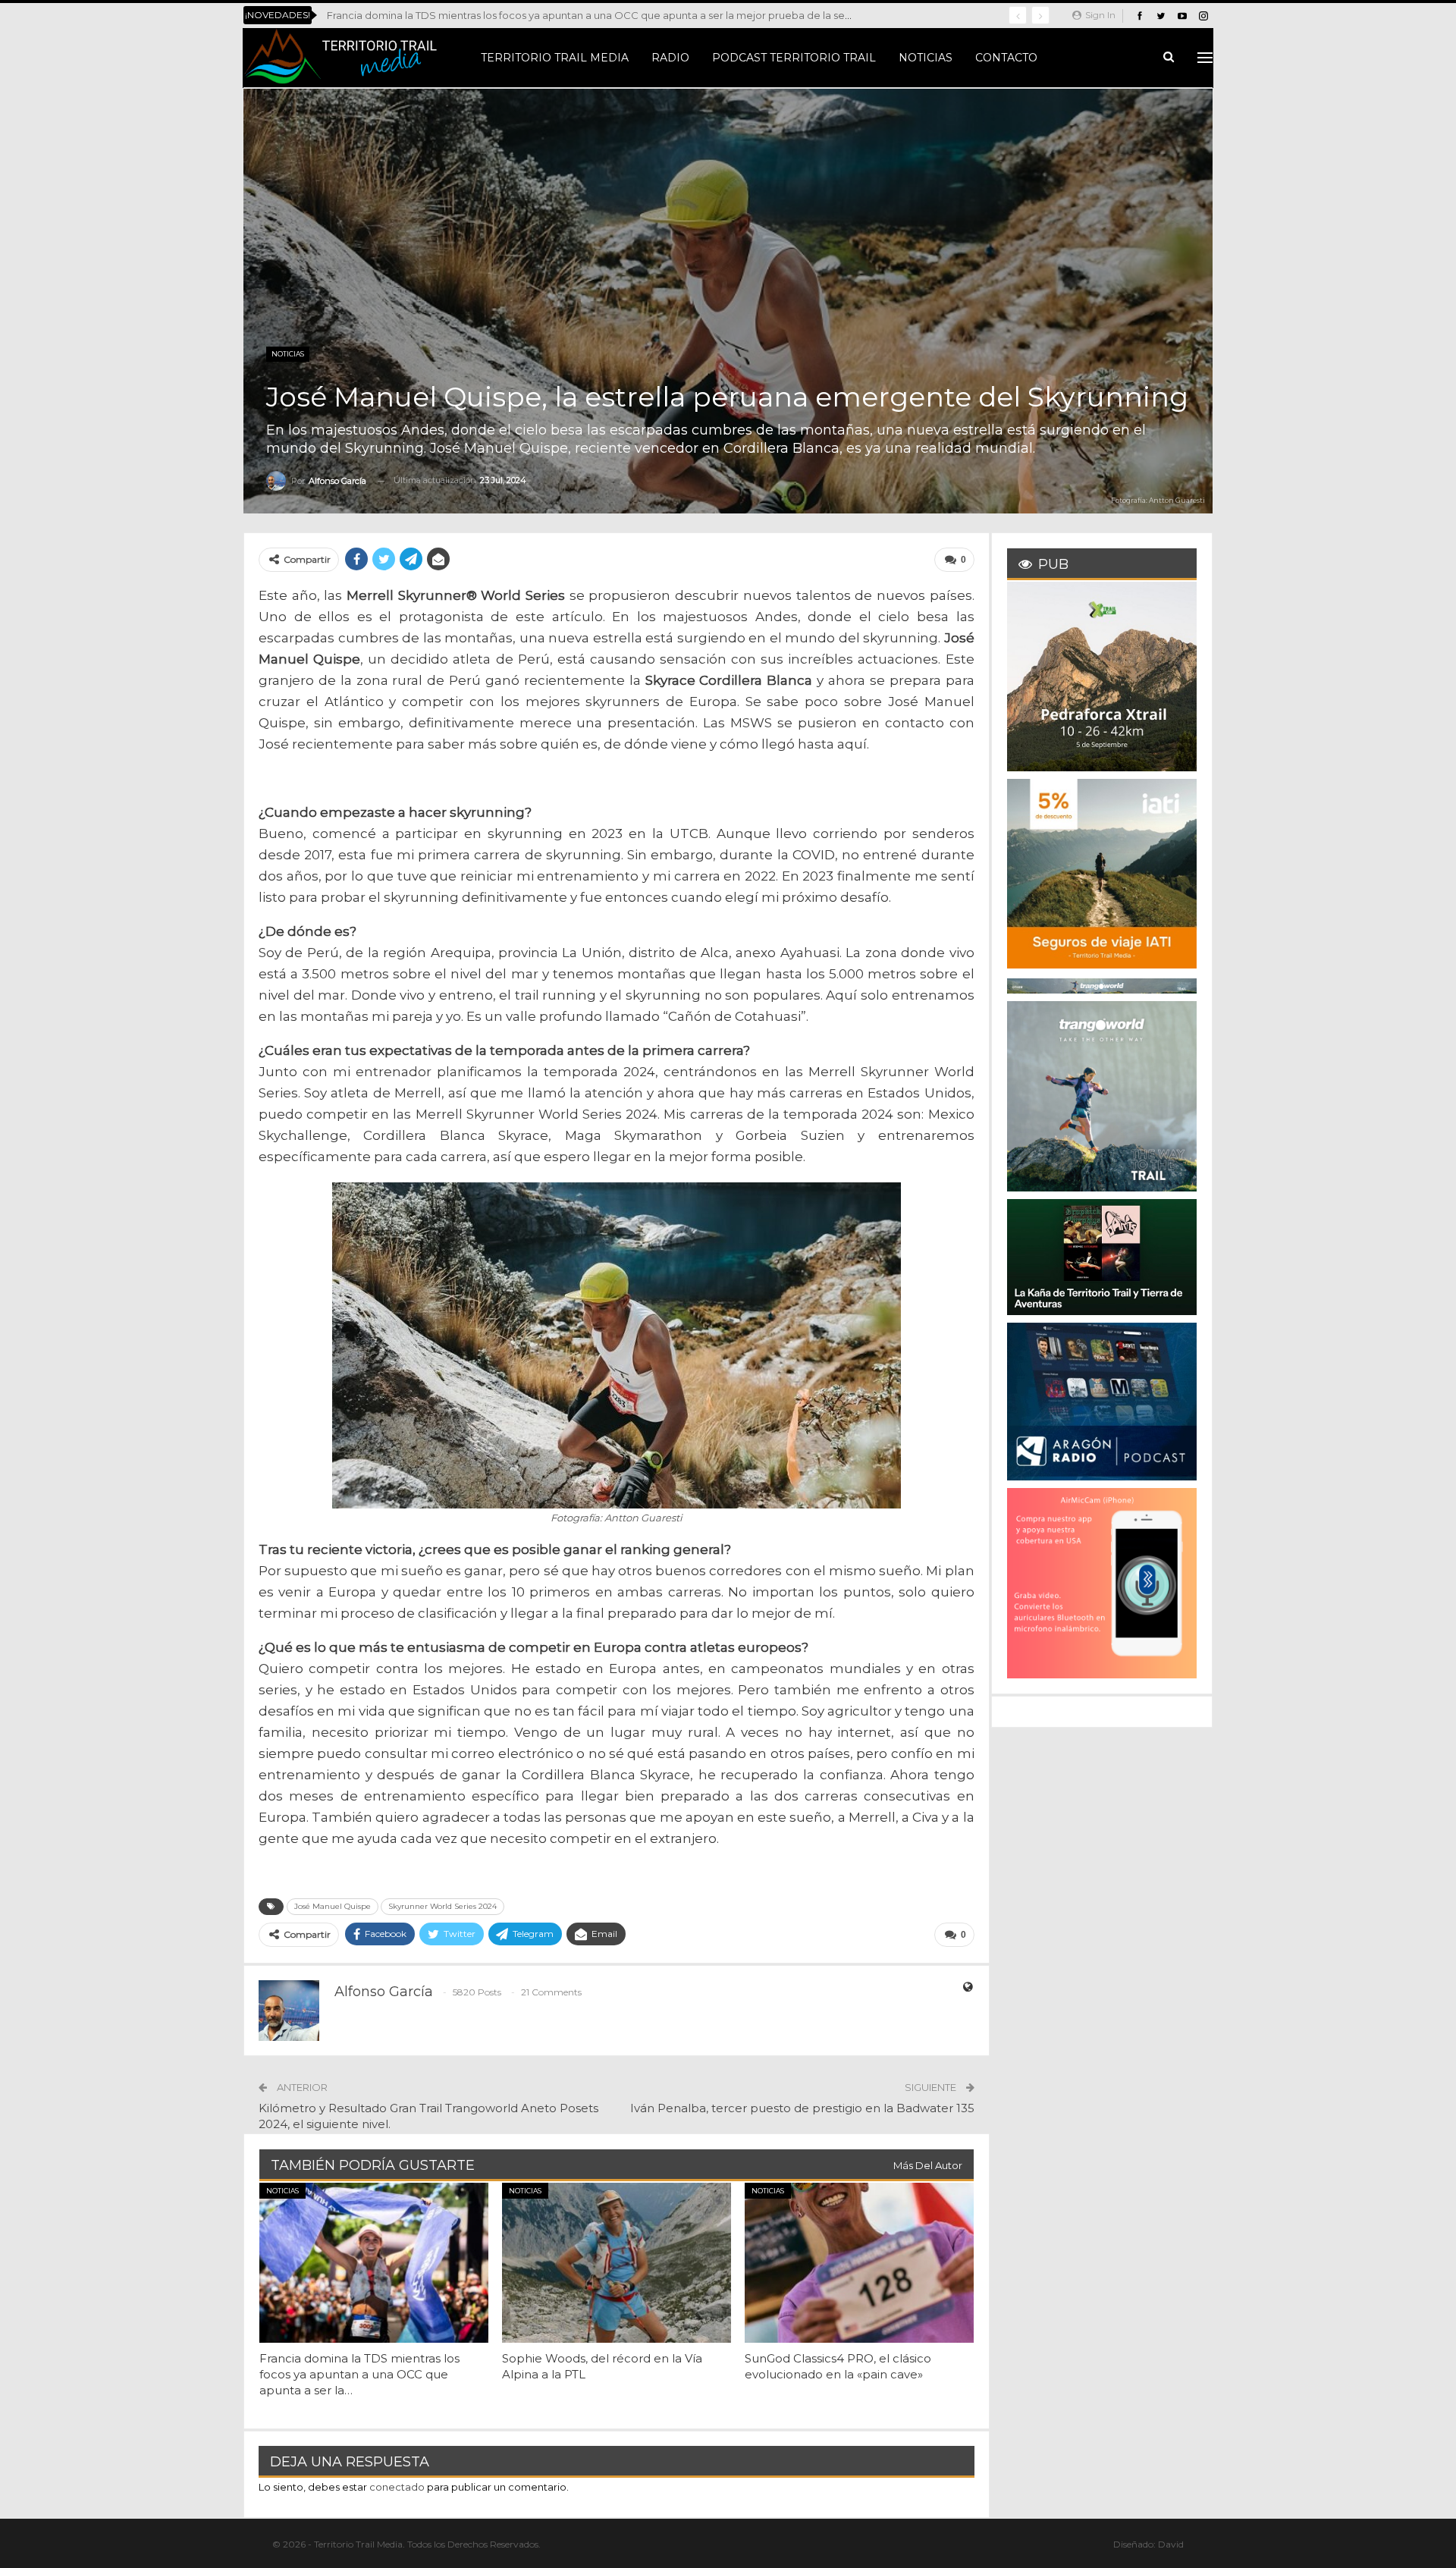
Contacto (1006, 58)
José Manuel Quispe (333, 1906)
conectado (397, 2487)
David (1171, 2544)
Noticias (926, 58)
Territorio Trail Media (555, 58)
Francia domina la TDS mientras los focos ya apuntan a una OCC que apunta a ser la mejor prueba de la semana (600, 15)
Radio (670, 58)
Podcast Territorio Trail (794, 58)
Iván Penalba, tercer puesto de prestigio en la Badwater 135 (802, 2108)
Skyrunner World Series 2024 (442, 1906)
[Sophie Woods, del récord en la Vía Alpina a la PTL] (617, 2263)
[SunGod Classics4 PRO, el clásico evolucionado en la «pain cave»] (859, 2263)
